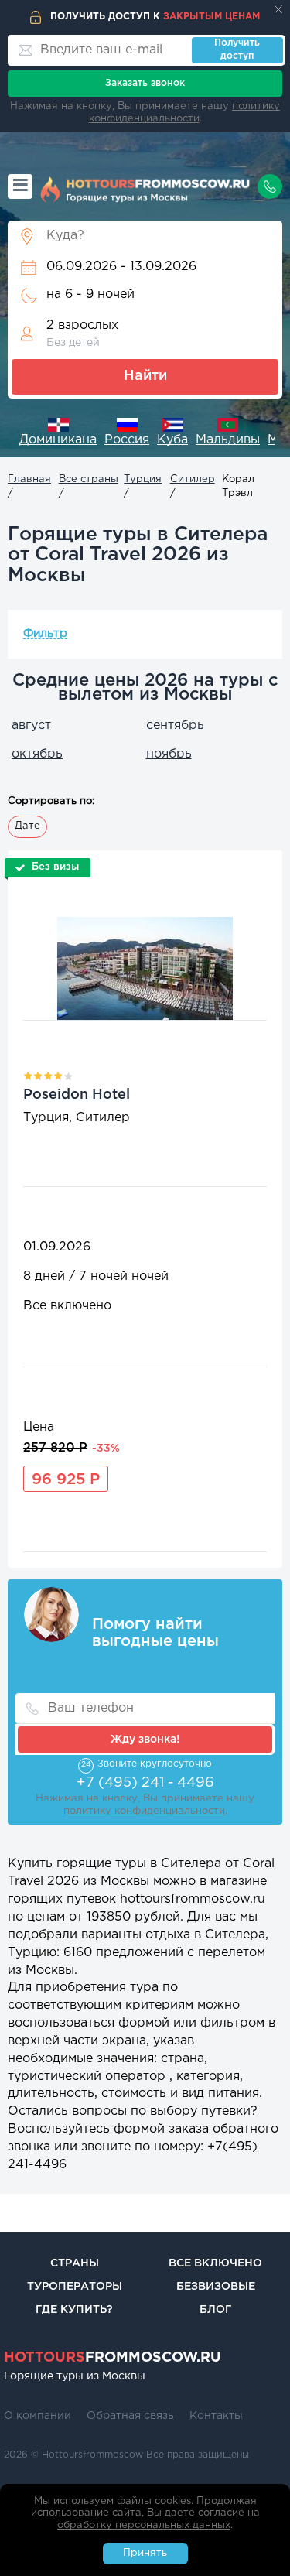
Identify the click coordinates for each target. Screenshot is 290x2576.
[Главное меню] (20, 186)
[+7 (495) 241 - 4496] (270, 186)
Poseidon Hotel (77, 1095)
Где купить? (74, 2310)
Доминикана (58, 440)
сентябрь (175, 725)
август (31, 725)
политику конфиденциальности (144, 1811)
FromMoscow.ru (113, 2358)
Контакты (216, 2416)
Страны (75, 2263)
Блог (215, 2310)
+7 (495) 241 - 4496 (145, 1783)
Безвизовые (216, 2287)
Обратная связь (130, 2416)
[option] (58, 434)
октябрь (37, 754)
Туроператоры (75, 2287)
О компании (38, 2416)
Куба (172, 440)
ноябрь (169, 754)
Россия (127, 440)
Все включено (215, 2263)
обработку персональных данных (144, 2525)
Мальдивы (228, 440)
